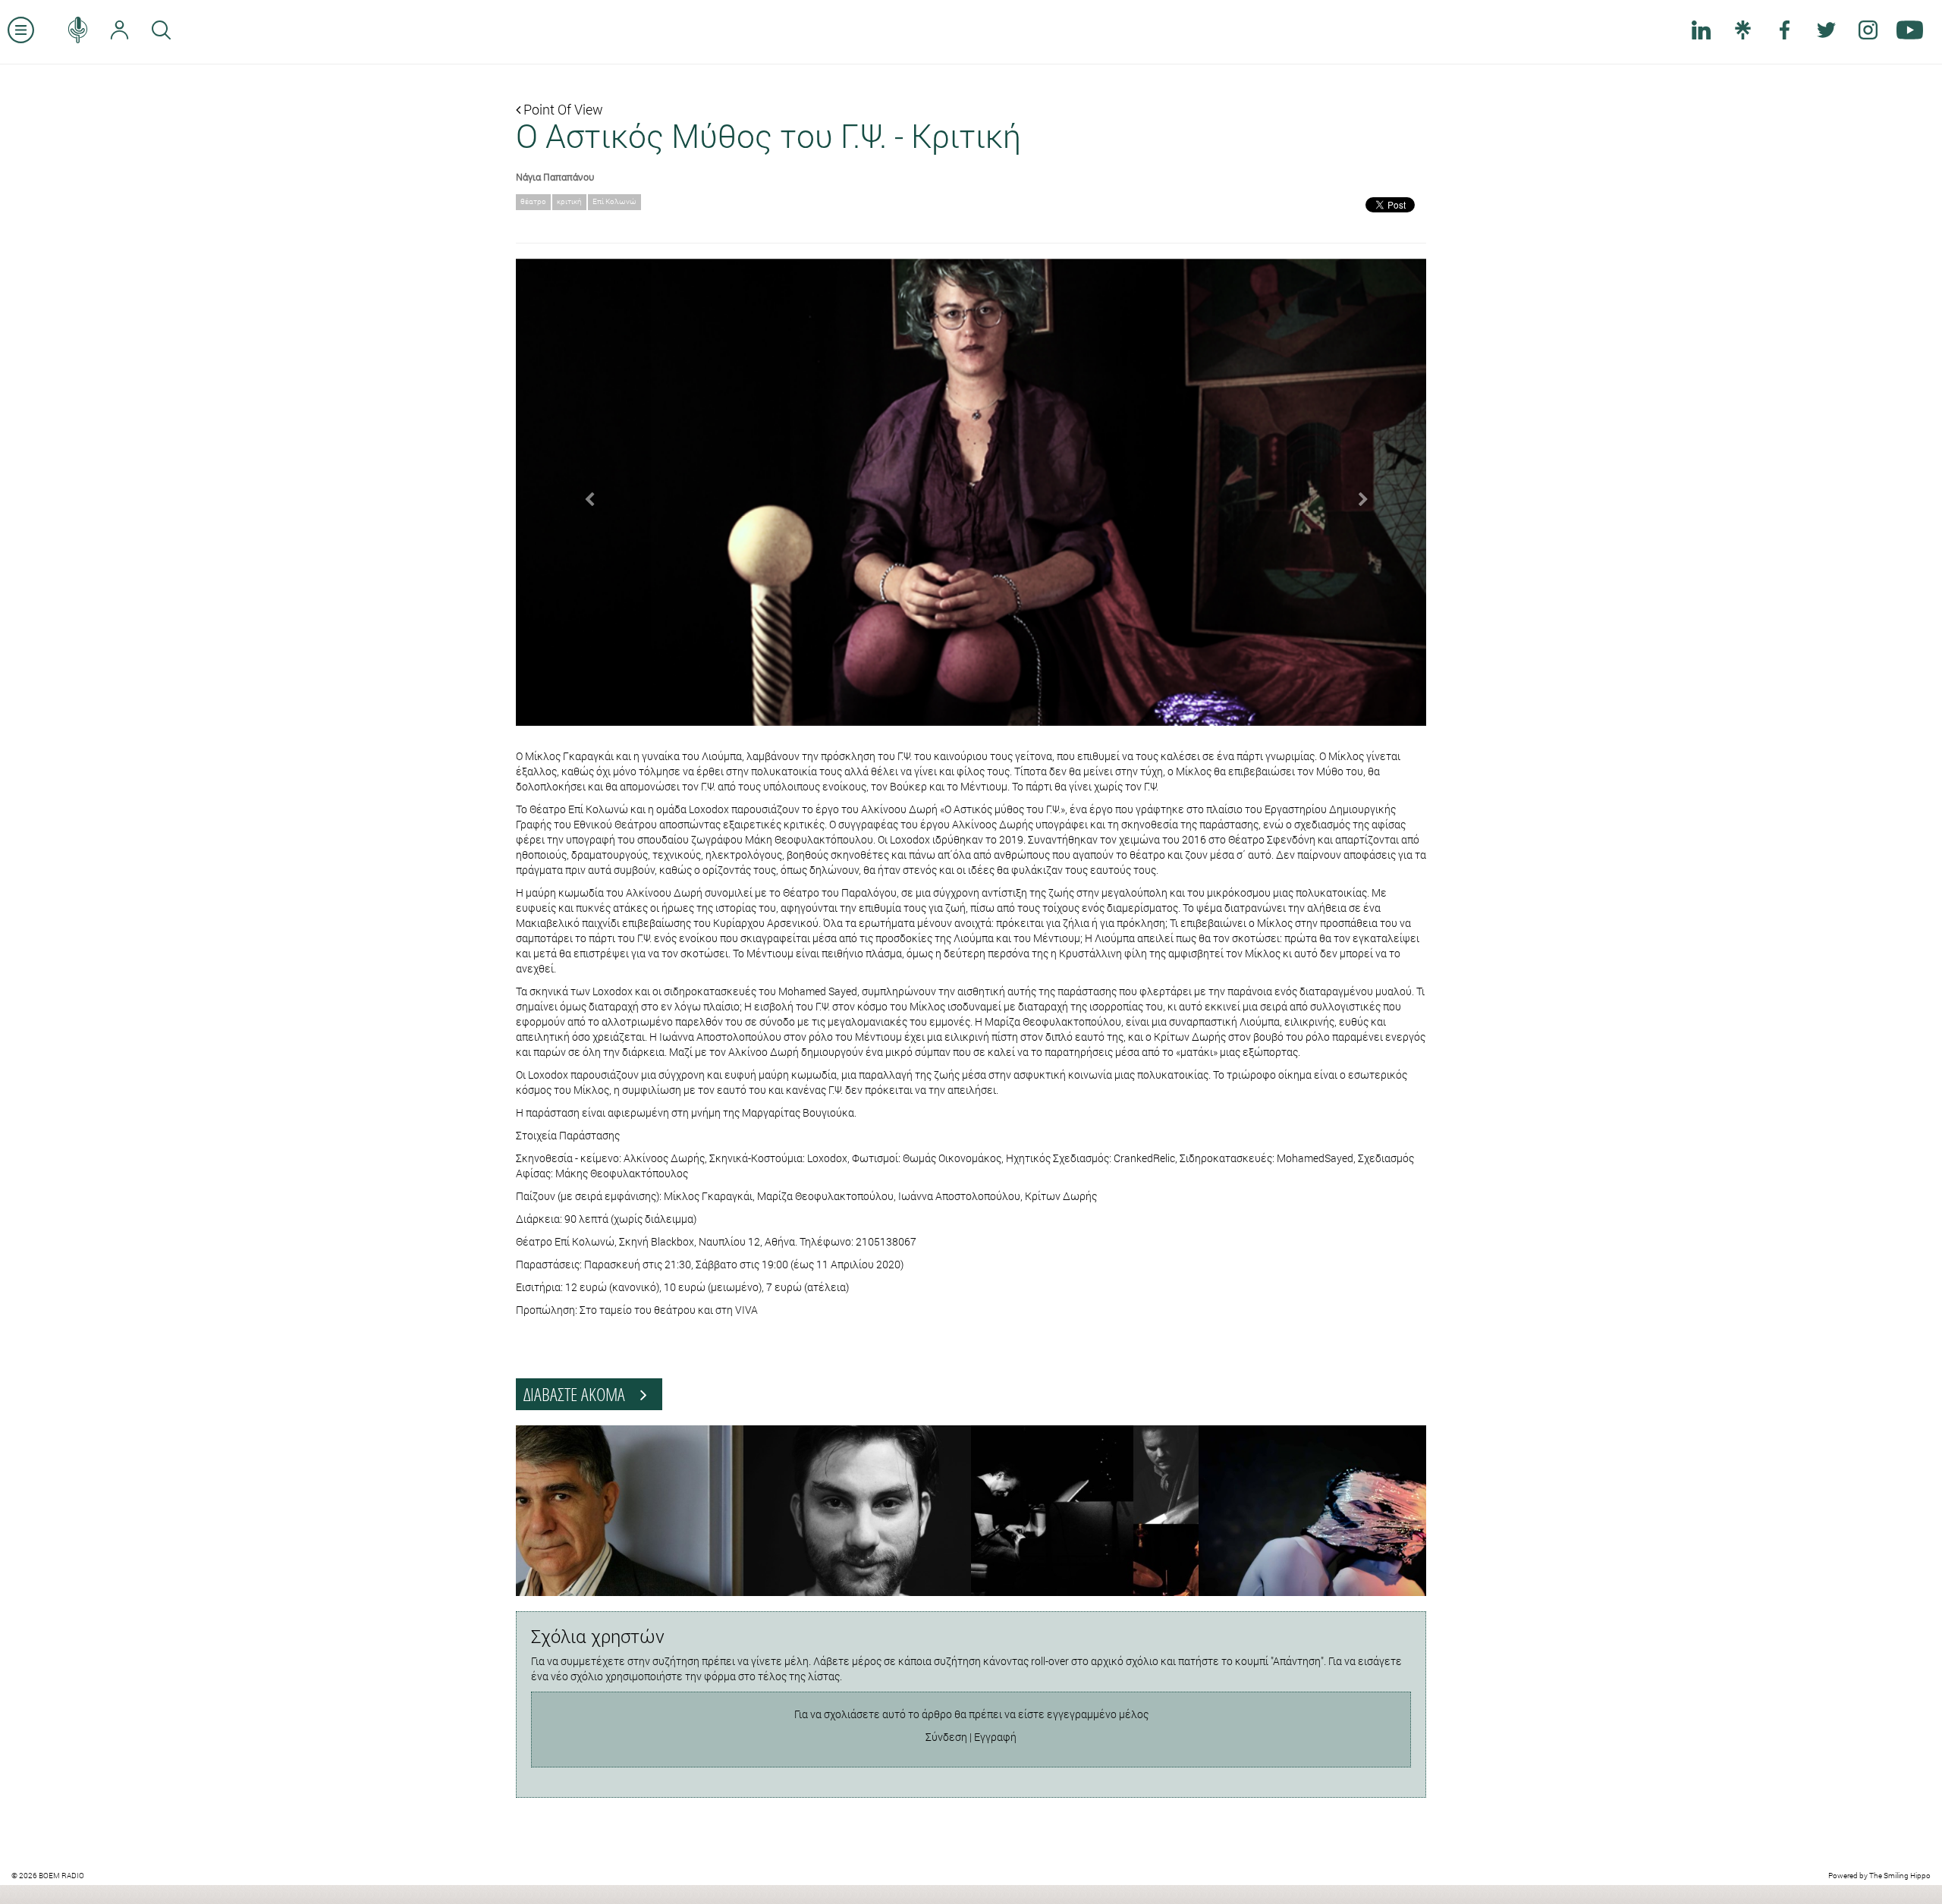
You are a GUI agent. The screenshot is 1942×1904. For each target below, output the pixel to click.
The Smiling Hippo (1900, 1876)
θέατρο (533, 201)
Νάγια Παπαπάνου (555, 177)
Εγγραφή (995, 1737)
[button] (584, 492)
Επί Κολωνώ (614, 201)
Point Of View (562, 109)
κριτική (569, 201)
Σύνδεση (946, 1737)
